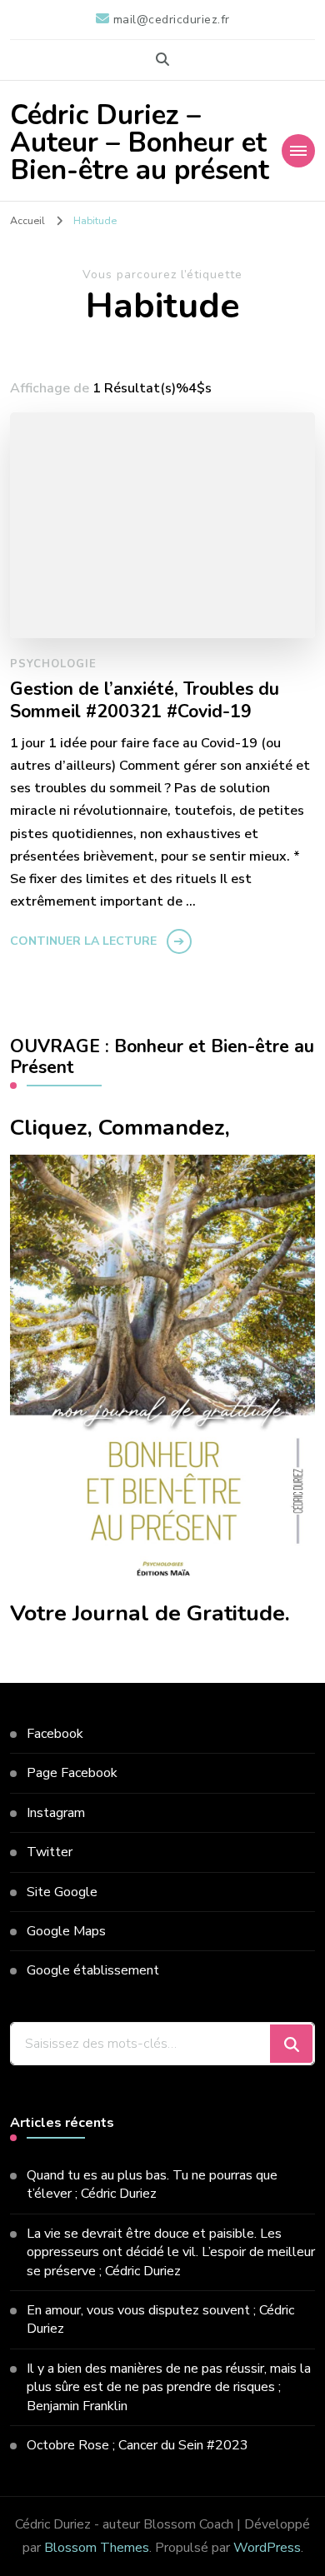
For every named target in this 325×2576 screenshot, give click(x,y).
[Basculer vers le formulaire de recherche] (162, 60)
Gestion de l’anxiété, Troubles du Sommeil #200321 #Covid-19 (145, 701)
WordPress (267, 2548)
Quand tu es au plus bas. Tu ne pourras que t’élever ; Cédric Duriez (152, 2184)
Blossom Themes (97, 2548)
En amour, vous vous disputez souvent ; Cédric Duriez (160, 2319)
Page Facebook (72, 1773)
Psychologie (53, 664)
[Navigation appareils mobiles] (298, 151)
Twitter (50, 1852)
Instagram (56, 1813)
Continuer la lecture (83, 941)
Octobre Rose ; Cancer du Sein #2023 (137, 2445)
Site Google (62, 1892)
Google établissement (93, 1970)
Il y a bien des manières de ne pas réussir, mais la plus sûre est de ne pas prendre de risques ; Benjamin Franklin (169, 2387)
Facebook (55, 1734)
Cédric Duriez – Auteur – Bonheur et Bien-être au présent (140, 143)
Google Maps (66, 1931)
